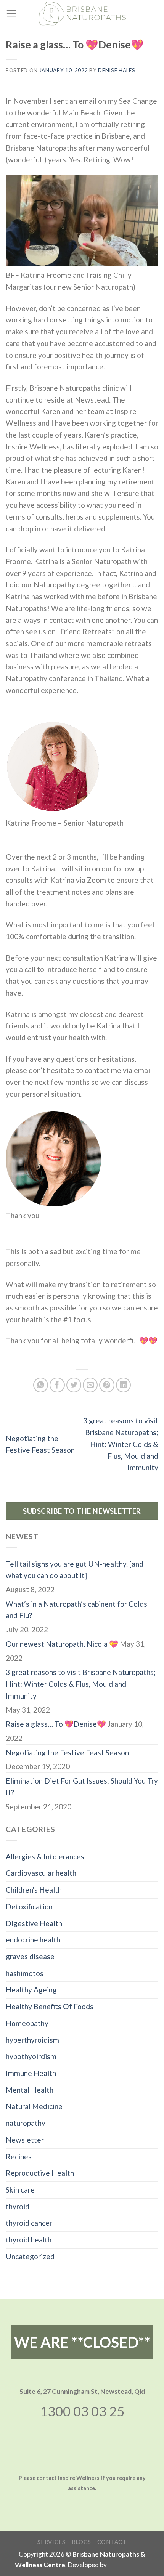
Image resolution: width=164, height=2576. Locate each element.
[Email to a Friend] (90, 1385)
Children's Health (34, 1890)
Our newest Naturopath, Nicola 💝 (62, 1644)
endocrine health (33, 1940)
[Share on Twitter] (74, 1385)
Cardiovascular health (41, 1873)
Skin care (20, 2190)
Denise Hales (117, 70)
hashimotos (25, 1973)
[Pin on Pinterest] (107, 1385)
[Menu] (11, 13)
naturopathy (26, 2123)
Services (51, 2542)
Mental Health (30, 2090)
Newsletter (25, 2140)
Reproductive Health (40, 2173)
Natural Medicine (34, 2106)
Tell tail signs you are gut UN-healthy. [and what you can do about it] (75, 1570)
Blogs (82, 2542)
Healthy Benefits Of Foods (50, 2006)
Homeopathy (27, 2023)
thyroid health (29, 2240)
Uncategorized (30, 2256)
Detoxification (29, 1906)
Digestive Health (34, 1923)
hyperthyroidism (32, 2040)
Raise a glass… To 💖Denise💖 (56, 1724)
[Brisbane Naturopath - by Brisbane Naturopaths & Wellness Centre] (82, 13)
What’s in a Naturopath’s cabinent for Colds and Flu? (76, 1610)
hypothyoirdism (31, 2056)
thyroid (18, 2206)
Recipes (19, 2157)
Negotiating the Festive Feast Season (67, 1752)
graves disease (30, 1956)
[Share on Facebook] (57, 1385)
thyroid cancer (29, 2223)
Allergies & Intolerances (45, 1857)
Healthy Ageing (31, 1990)
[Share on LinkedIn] (124, 1385)
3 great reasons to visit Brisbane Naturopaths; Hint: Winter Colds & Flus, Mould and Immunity (121, 1444)
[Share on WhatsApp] (41, 1385)
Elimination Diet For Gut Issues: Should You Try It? (82, 1787)
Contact (112, 2542)
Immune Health (31, 2073)
